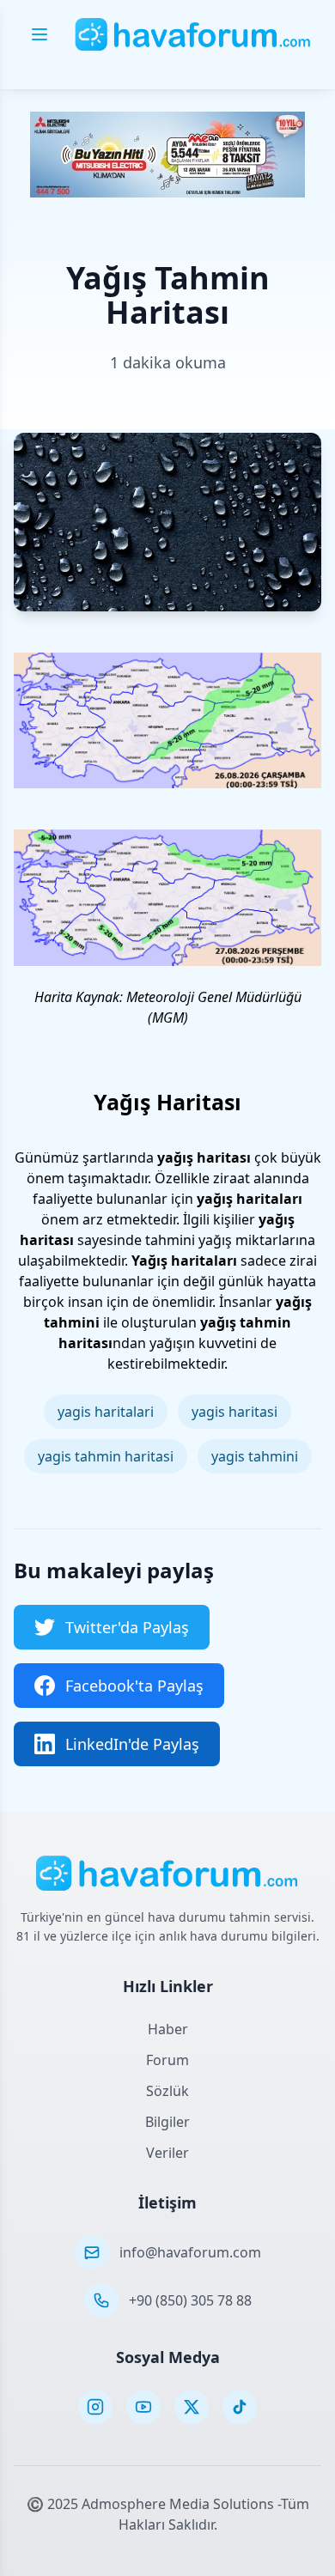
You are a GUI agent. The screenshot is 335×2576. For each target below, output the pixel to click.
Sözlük (167, 2091)
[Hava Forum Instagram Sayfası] (95, 2407)
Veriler (167, 2153)
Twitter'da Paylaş (127, 1627)
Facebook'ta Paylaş (134, 1686)
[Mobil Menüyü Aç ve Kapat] (40, 34)
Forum (167, 2060)
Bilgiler (167, 2122)
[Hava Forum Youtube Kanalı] (143, 2407)
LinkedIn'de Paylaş (132, 1744)
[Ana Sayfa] (193, 34)
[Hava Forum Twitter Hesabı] (192, 2407)
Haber (168, 2029)
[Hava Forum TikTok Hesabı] (240, 2407)
